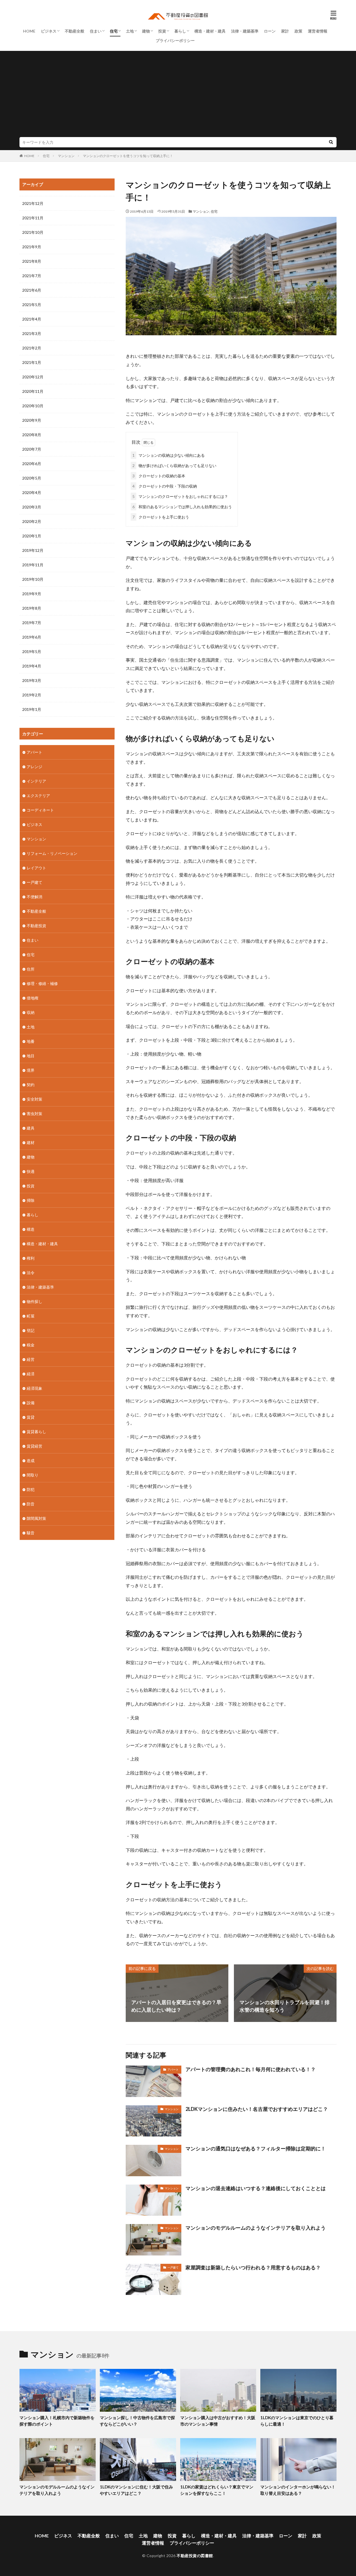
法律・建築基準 (245, 31)
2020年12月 (33, 377)
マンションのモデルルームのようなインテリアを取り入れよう (256, 2228)
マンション (66, 156)
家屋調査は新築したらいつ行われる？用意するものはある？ (253, 2267)
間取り (33, 1475)
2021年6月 (32, 290)
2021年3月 (32, 333)
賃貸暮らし (36, 1432)
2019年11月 (33, 565)
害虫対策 (34, 1114)
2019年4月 (32, 666)
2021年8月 (32, 261)
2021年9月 (32, 247)
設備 (31, 1403)
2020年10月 (33, 406)
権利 (31, 1258)
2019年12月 (33, 550)
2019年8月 (32, 608)
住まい (96, 31)
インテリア (36, 781)
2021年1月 (32, 362)
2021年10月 (33, 232)
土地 (130, 31)
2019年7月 (32, 623)
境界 (31, 1070)
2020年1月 (32, 536)
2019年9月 (32, 594)
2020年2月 (32, 521)
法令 (31, 1273)
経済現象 (34, 1388)
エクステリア (38, 796)
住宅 (114, 31)
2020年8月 (32, 435)
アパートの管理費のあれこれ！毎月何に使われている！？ (251, 2069)
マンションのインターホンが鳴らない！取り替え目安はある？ (298, 2490)
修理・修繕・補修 (42, 983)
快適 (31, 1171)
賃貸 (31, 1417)
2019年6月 (32, 637)
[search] (331, 142)
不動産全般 (75, 31)
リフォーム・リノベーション (52, 853)
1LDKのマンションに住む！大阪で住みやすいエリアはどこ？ (136, 2490)
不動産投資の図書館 (195, 2556)
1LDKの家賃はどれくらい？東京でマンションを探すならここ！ (217, 2490)
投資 (162, 31)
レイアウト (36, 868)
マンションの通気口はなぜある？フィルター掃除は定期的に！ (256, 2148)
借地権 (33, 998)
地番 (31, 1041)
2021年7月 (32, 276)
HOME (29, 31)
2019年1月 (32, 709)
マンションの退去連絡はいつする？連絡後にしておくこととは (256, 2188)
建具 (31, 1128)
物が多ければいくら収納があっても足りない (174, 466)
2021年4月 (32, 319)
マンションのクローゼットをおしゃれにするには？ (180, 496)
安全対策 (34, 1099)
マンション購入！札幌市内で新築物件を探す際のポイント (57, 2421)
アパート (173, 2069)
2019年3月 (32, 680)
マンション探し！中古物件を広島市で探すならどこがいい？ (137, 2421)
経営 (31, 1359)
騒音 (31, 1533)
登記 (31, 1330)
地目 (31, 1056)
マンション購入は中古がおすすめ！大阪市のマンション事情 (218, 2421)
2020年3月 (32, 507)
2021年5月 (32, 305)
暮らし (180, 31)
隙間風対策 (36, 1518)
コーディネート (40, 810)
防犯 (31, 1489)
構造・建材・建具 (210, 31)
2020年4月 (32, 492)
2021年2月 (32, 348)
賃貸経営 (34, 1446)
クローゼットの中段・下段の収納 (165, 486)
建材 (31, 1142)
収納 (31, 1012)
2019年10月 (33, 579)
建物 (146, 31)
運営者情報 (318, 31)
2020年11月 (33, 391)
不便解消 (34, 897)
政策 (298, 31)
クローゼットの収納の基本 (159, 476)
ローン (270, 31)
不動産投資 (36, 926)
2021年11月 (33, 218)
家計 (285, 31)
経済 (31, 1374)
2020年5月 (32, 478)
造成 (31, 1461)
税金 (31, 1345)
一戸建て (173, 2267)
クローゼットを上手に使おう (161, 517)
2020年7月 (32, 449)
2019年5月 (32, 652)
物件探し (34, 1301)
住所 (31, 969)
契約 (31, 1085)
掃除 (31, 1200)
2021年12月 (33, 203)
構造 (31, 1229)
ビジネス (49, 31)
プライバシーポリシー (175, 40)
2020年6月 (32, 464)
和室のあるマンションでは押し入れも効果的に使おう (182, 507)
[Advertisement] (178, 95)
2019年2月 (32, 695)
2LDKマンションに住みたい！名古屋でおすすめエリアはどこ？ (257, 2109)
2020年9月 (32, 420)
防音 (31, 1504)
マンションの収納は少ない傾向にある (169, 455)
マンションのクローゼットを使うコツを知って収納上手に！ (128, 156)
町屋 (31, 1316)
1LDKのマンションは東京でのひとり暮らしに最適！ (297, 2421)
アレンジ (34, 767)
